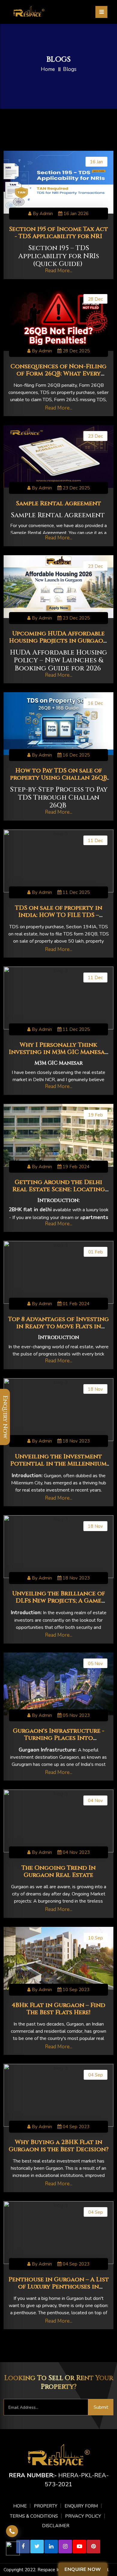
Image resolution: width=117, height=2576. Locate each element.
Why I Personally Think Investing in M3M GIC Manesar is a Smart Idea (58, 1052)
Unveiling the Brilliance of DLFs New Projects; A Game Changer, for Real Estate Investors (59, 1604)
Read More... (59, 271)
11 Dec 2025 (76, 892)
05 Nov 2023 (76, 1715)
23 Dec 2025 (76, 488)
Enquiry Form (81, 2506)
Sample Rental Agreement (58, 503)
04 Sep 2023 (75, 2127)
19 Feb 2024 (75, 1167)
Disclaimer (56, 2526)
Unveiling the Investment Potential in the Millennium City (58, 1464)
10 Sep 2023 (75, 1990)
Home (48, 69)
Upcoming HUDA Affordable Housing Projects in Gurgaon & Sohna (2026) (58, 641)
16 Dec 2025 (76, 755)
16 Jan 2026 (75, 214)
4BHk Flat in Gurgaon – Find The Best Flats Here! (58, 2009)
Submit (101, 2407)
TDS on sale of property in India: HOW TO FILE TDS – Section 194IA (59, 915)
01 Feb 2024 (75, 1304)
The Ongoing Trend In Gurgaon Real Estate (59, 1871)
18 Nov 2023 (76, 1441)
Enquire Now (83, 2569)
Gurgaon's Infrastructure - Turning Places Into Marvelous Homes (59, 1738)
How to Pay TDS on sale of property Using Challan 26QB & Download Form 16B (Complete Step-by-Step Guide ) (58, 781)
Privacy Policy (83, 2516)
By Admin (42, 214)
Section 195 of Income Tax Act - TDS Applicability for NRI (58, 233)
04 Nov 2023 (76, 1852)
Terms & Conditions (34, 2516)
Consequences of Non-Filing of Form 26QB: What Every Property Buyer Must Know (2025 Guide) (58, 377)
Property (46, 2506)
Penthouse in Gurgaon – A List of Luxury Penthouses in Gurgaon (59, 2287)
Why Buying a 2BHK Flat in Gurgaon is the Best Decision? (59, 2146)
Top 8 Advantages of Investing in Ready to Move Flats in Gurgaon (58, 1326)
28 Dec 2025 (76, 351)
